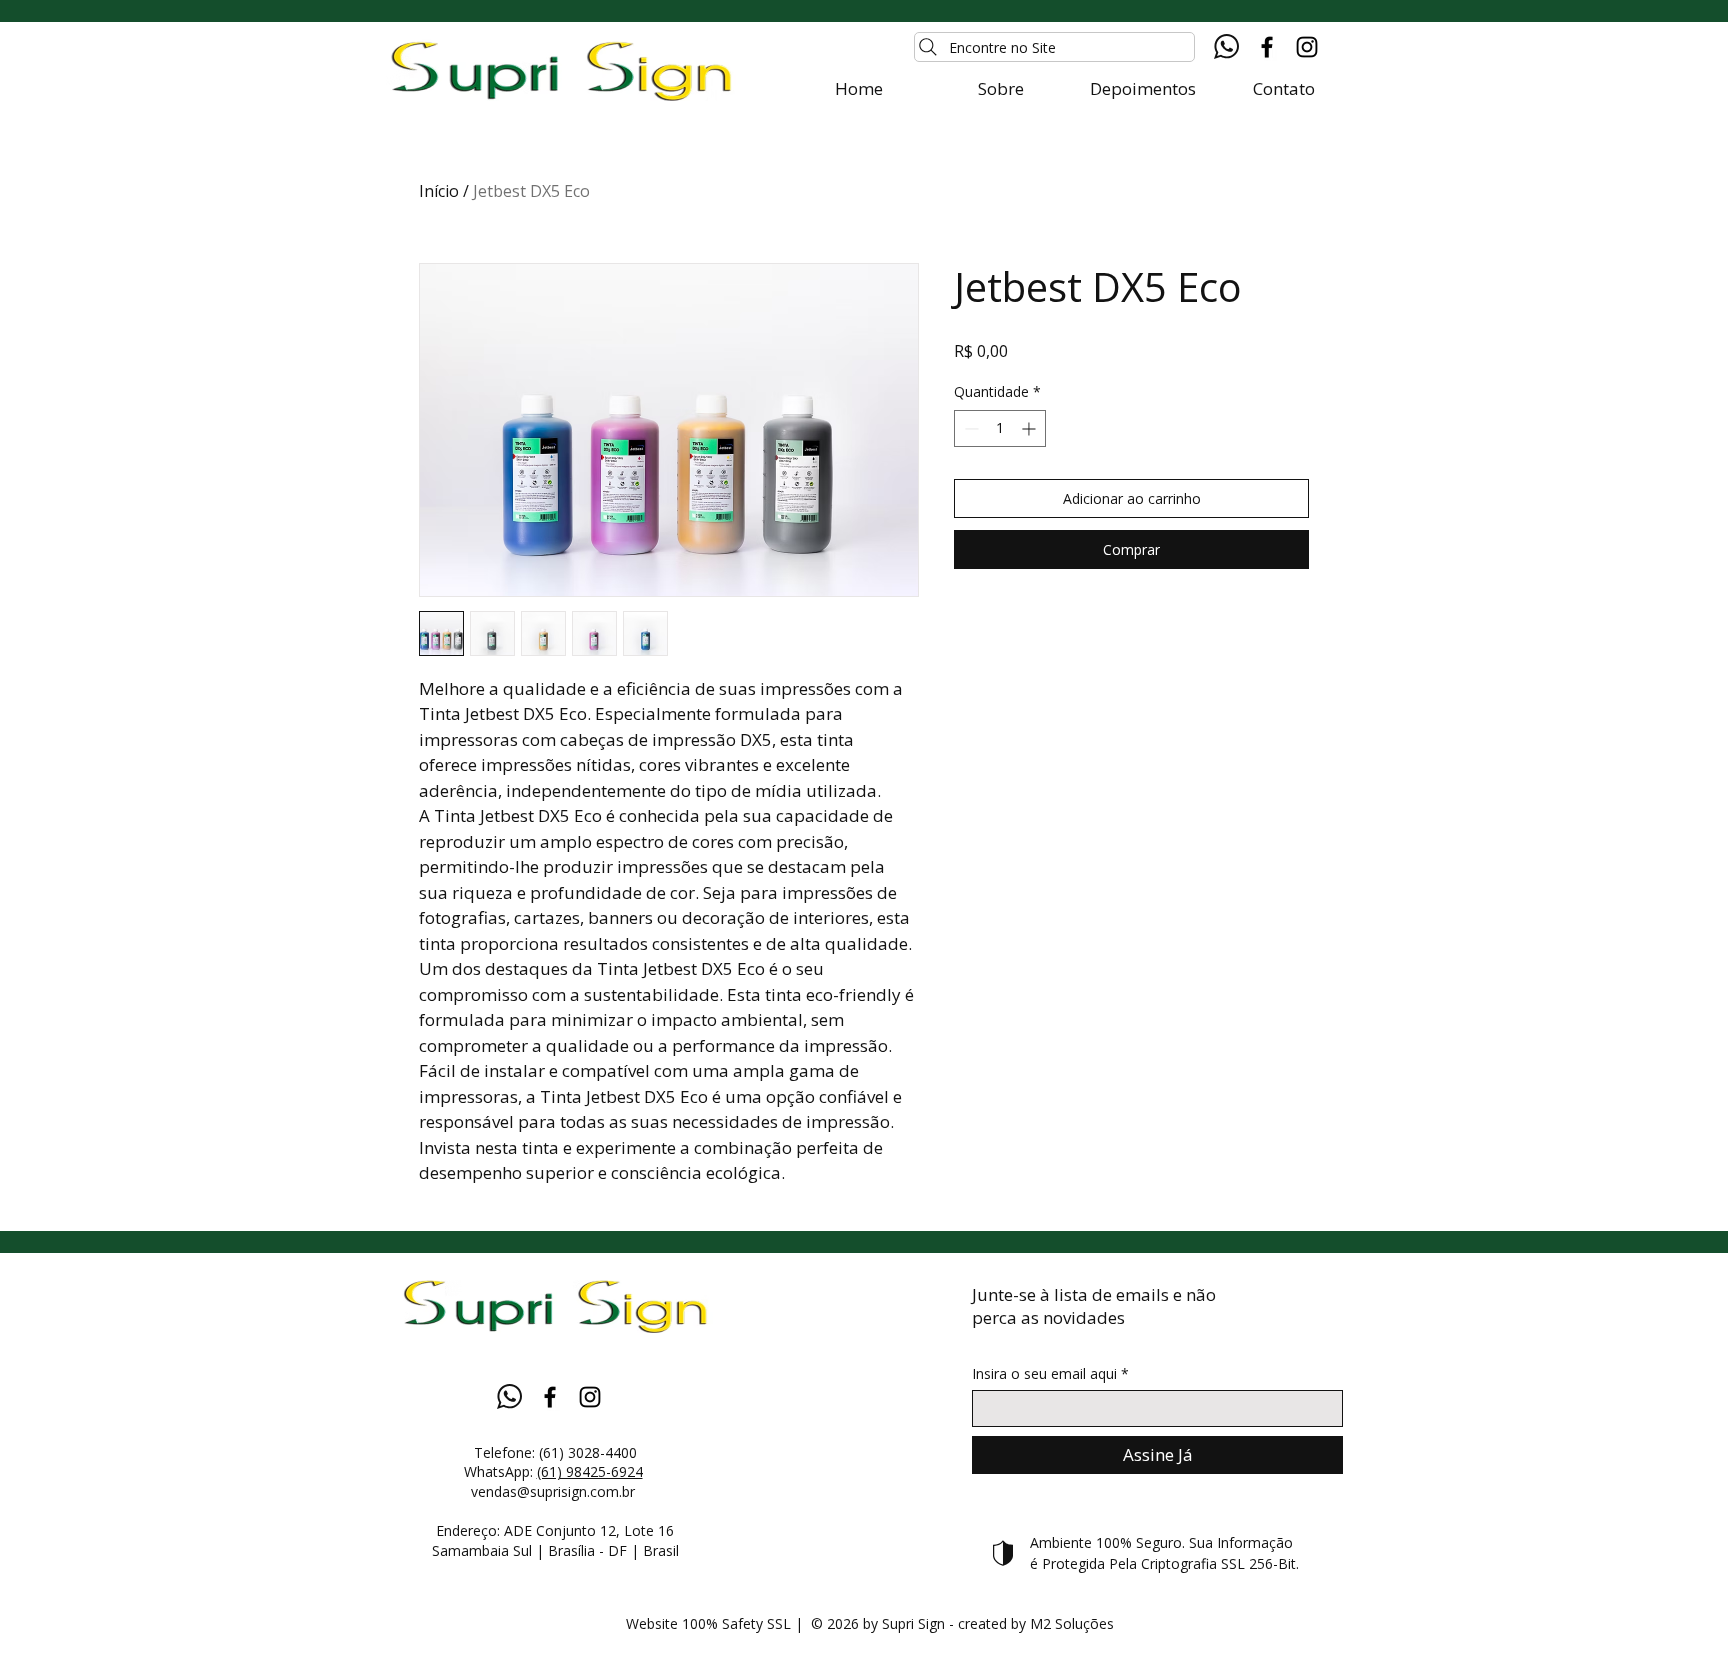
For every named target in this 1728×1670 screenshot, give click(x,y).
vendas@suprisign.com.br (555, 1491)
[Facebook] (1267, 47)
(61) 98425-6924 (590, 1471)
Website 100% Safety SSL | (718, 1623)
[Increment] (1030, 428)
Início (439, 191)
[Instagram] (1307, 47)
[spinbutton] (1000, 428)
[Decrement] (969, 428)
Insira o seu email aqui (1044, 1374)
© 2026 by (846, 1623)
